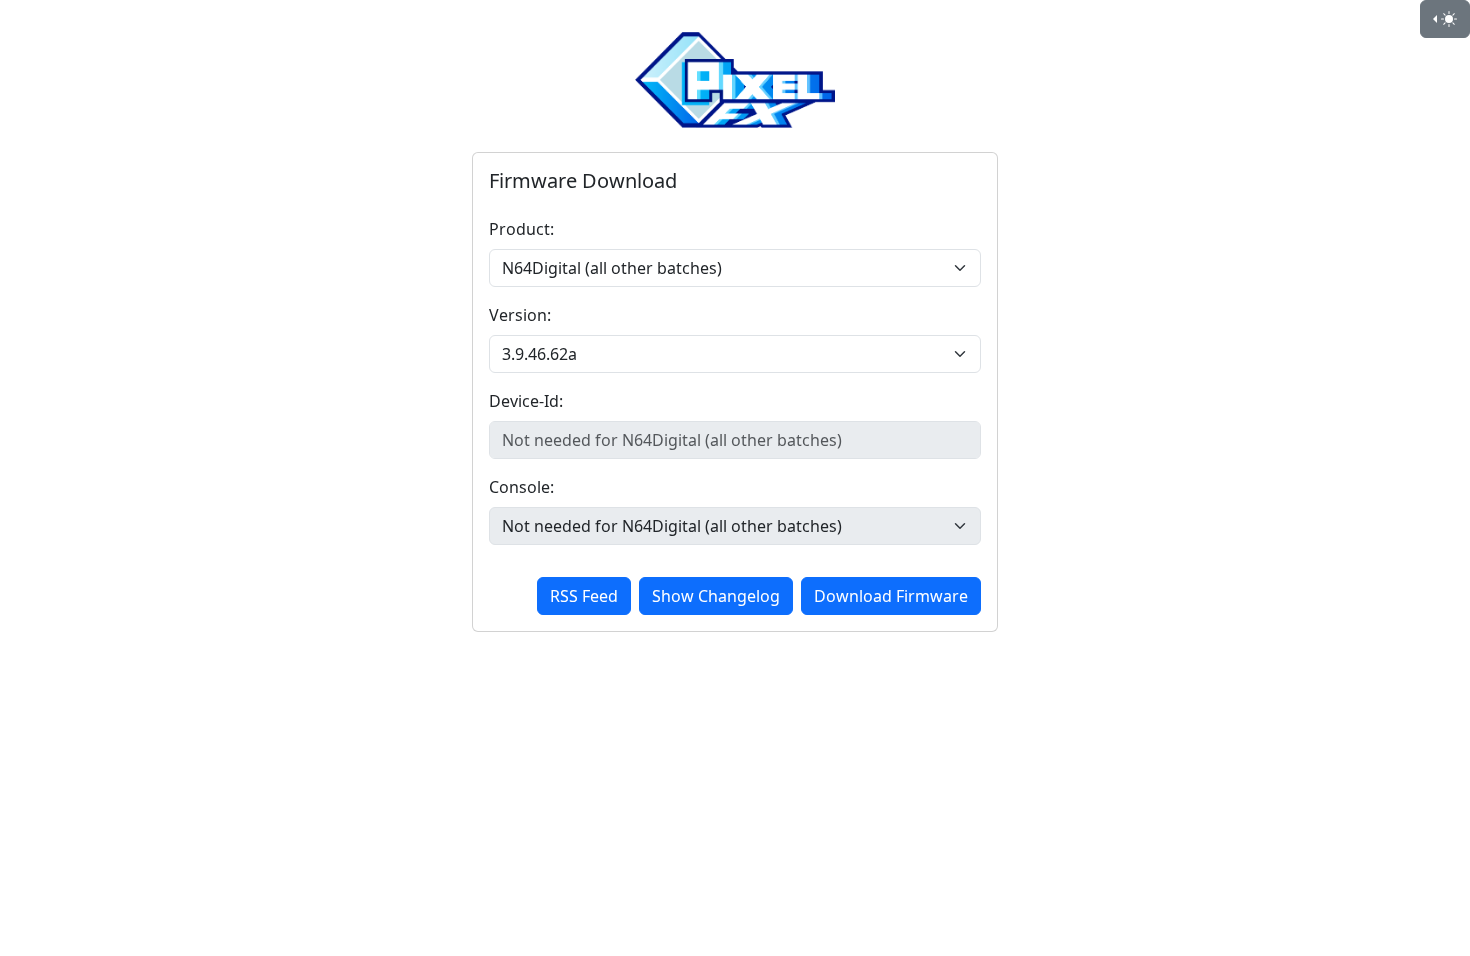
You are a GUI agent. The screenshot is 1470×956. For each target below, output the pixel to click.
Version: (520, 315)
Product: (521, 229)
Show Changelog (716, 596)
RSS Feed (584, 596)
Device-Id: (526, 401)
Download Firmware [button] (891, 596)
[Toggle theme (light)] (1445, 19)
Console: (521, 487)
